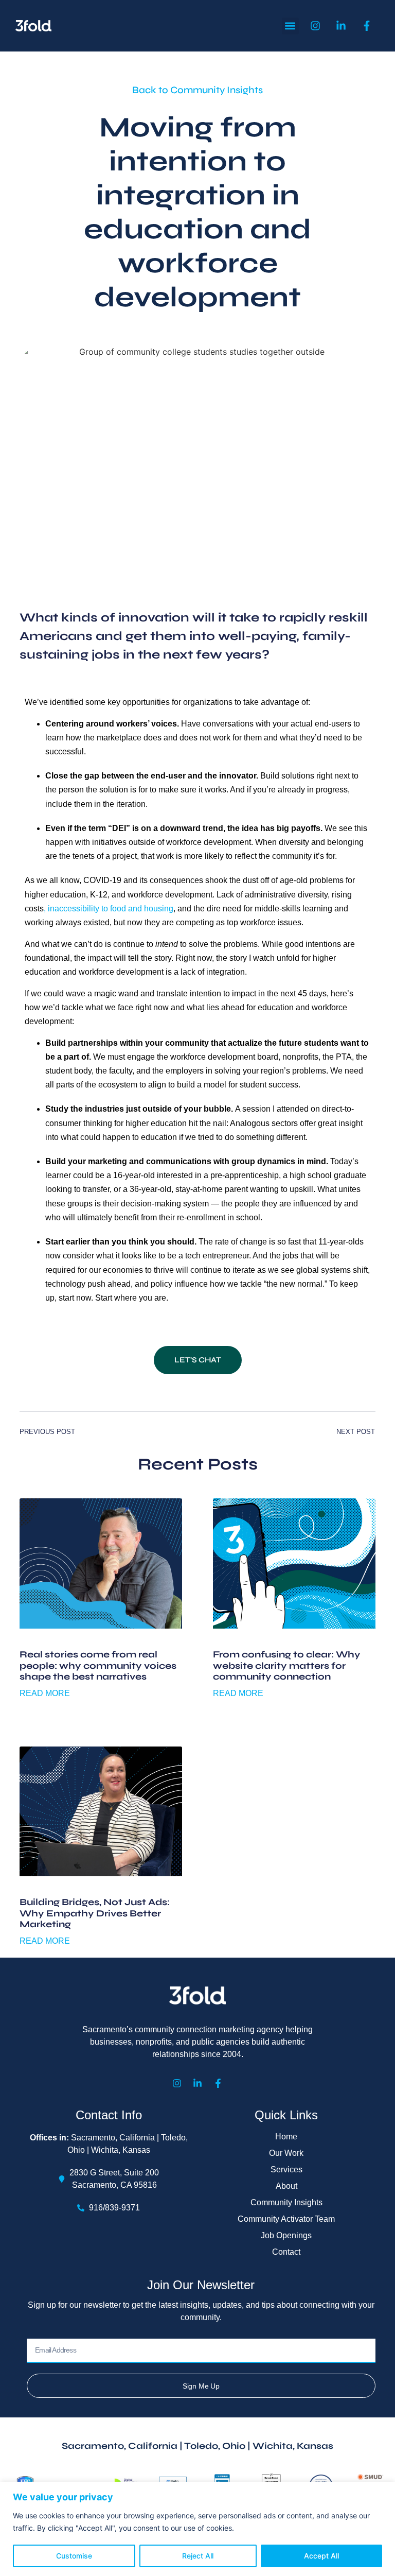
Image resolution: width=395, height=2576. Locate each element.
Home (286, 2137)
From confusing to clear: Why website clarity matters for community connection (287, 1665)
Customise (74, 2556)
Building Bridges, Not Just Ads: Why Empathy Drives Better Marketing (95, 1913)
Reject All (198, 2556)
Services (286, 2169)
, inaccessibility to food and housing (109, 909)
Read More (45, 1693)
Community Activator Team (286, 2219)
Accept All (321, 2556)
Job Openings (286, 2235)
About (286, 2186)
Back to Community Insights (197, 90)
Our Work (286, 2153)
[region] (197, 2529)
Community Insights (286, 2202)
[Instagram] (177, 2083)
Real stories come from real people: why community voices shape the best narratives (98, 1665)
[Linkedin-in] (197, 2083)
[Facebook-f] (218, 2083)
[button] (290, 26)
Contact (286, 2252)
